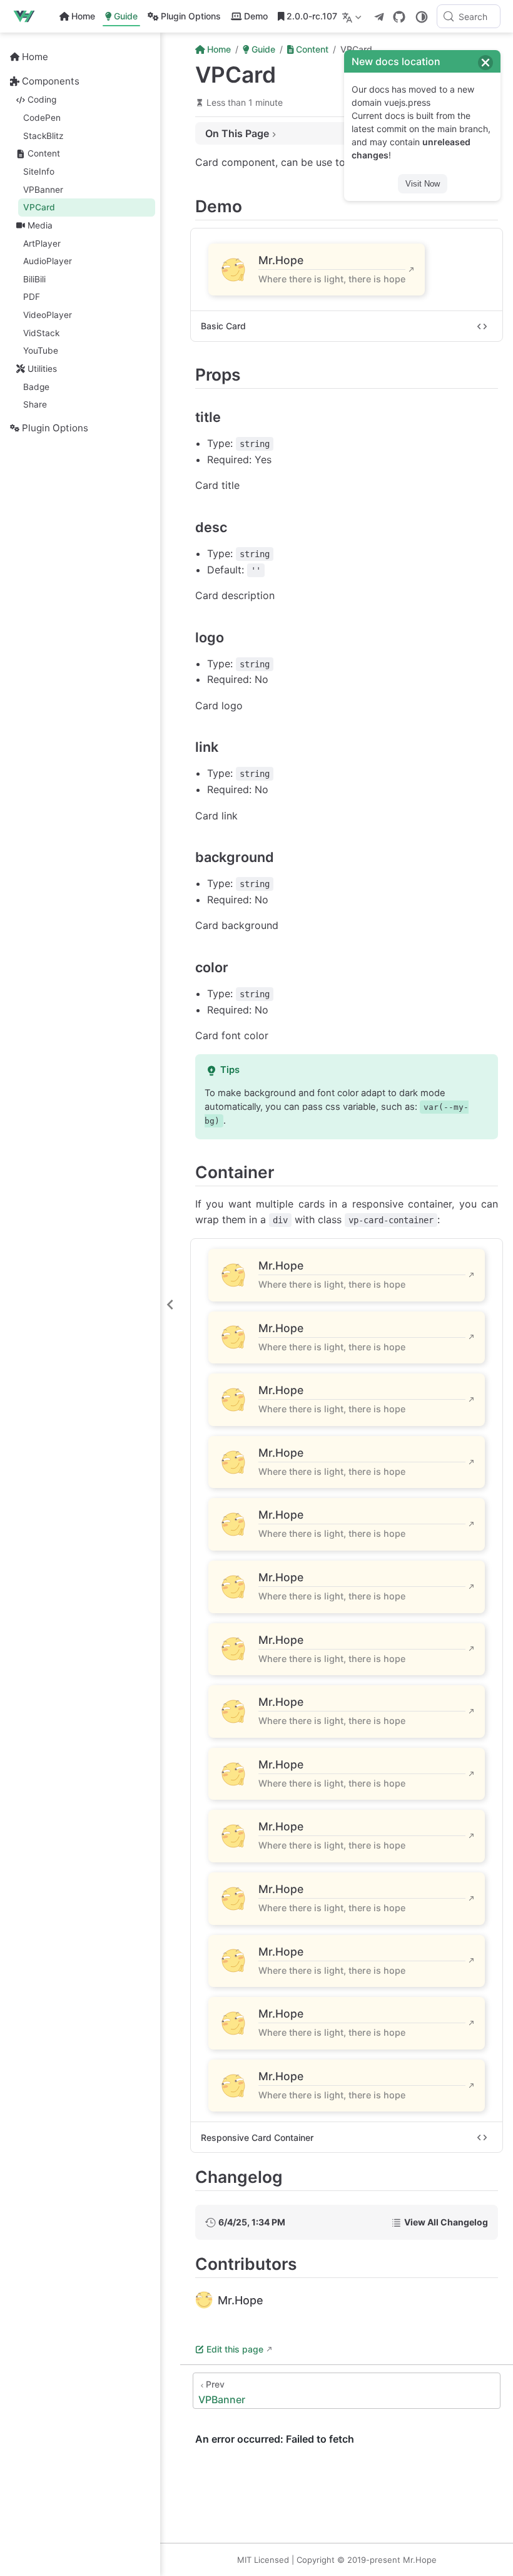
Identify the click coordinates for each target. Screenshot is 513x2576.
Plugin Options (191, 16)
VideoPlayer (48, 315)
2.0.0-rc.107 (312, 16)
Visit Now (423, 184)
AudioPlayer (48, 261)
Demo (256, 16)
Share (35, 404)
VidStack (41, 333)
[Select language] (353, 16)
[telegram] (379, 17)
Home (83, 16)
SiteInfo (39, 172)
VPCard (39, 207)
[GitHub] (399, 17)
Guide (126, 16)
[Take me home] (28, 16)
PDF (32, 297)
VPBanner (43, 190)
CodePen (42, 118)
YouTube (41, 351)
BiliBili (34, 279)
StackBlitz (43, 136)
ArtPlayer (42, 244)
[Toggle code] (482, 326)
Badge (36, 387)
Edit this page (235, 2349)
